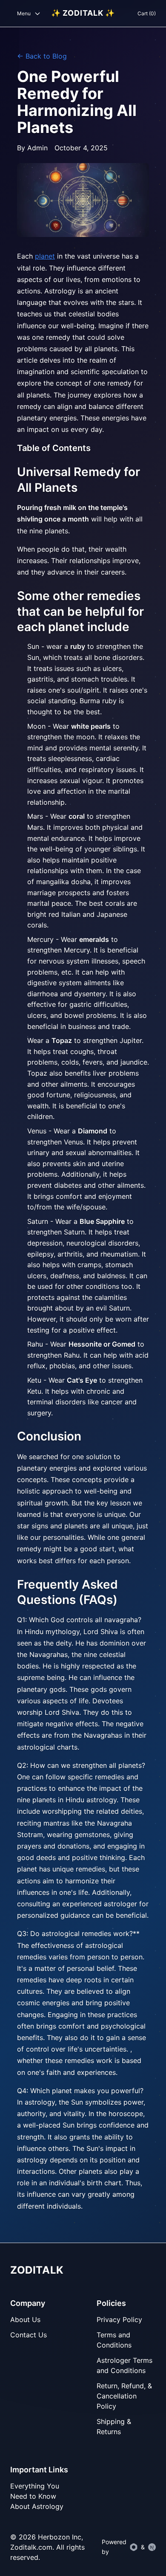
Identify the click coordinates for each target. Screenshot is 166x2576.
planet (45, 256)
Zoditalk (37, 2270)
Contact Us (29, 2335)
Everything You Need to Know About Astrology (37, 2496)
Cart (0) (147, 13)
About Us (25, 2320)
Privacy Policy (119, 2320)
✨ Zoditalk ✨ (83, 13)
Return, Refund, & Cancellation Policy (124, 2396)
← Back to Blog (42, 56)
